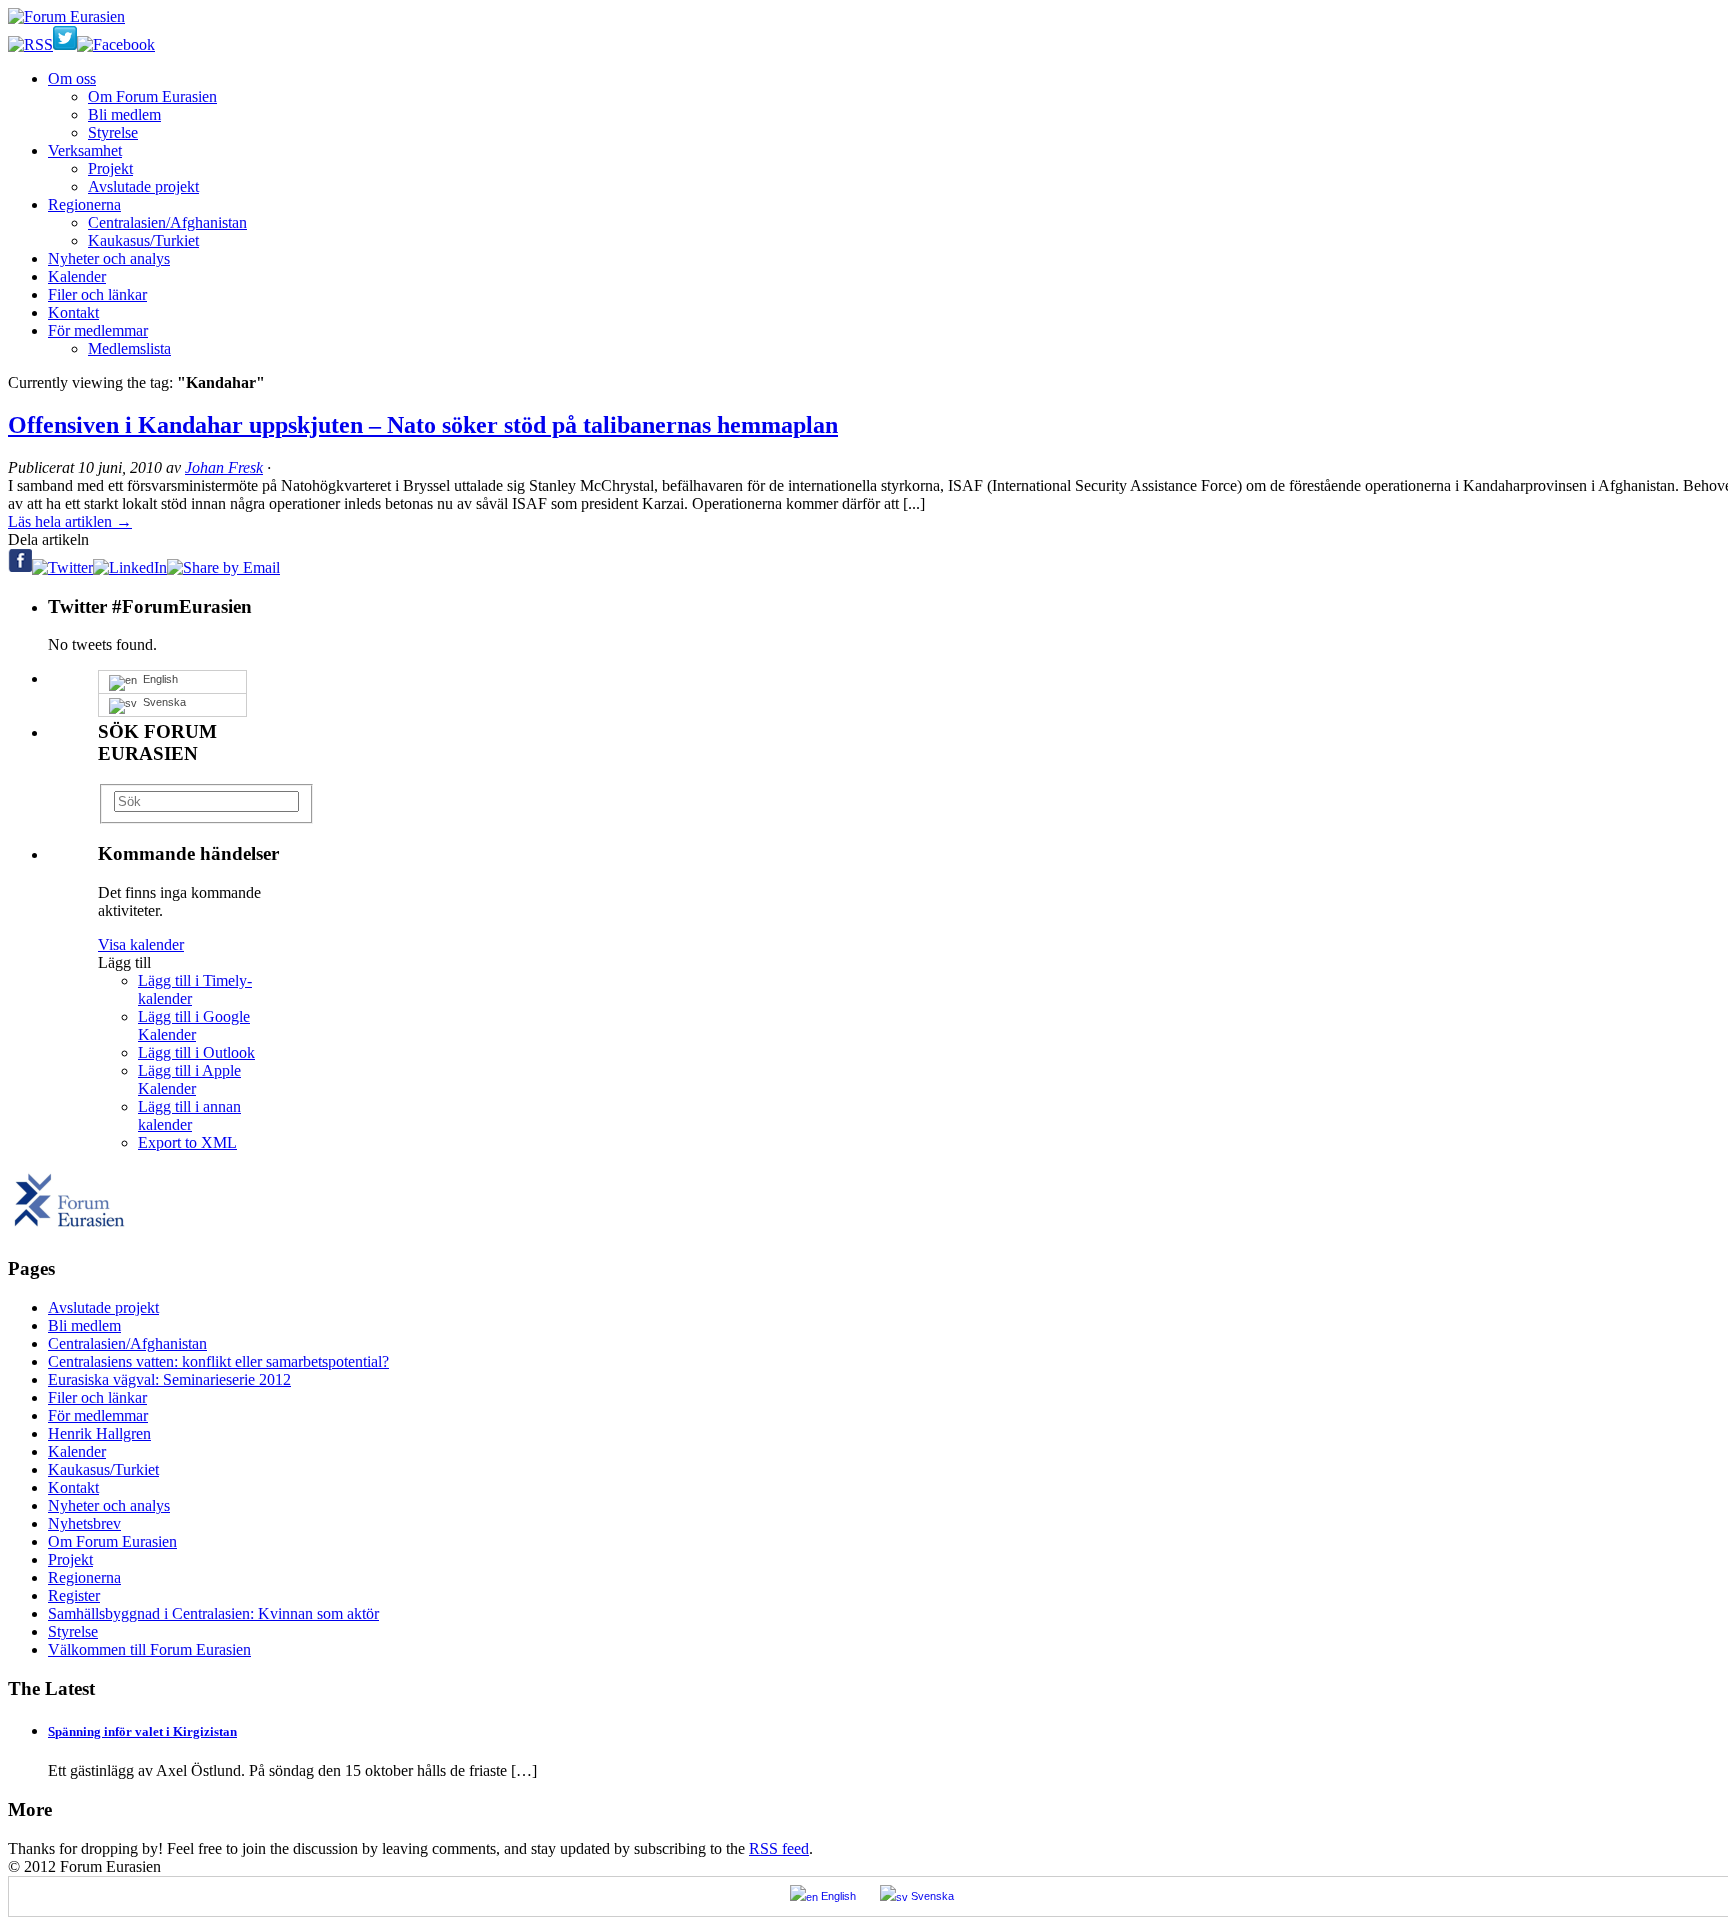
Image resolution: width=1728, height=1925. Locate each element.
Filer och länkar (97, 294)
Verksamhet (85, 150)
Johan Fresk (224, 467)
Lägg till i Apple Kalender (189, 1079)
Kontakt (73, 312)
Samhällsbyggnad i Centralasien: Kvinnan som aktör (213, 1613)
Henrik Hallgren (99, 1433)
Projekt (110, 168)
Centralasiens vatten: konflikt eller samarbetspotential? (218, 1361)
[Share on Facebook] (20, 567)
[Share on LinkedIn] (130, 567)
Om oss (72, 78)
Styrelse (113, 132)
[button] (124, 962)
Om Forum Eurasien (152, 96)
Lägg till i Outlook (196, 1052)
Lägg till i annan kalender (189, 1115)
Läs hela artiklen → (70, 521)
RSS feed (779, 1848)
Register (74, 1595)
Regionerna (84, 204)
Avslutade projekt (143, 186)
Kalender (77, 276)
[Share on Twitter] (62, 567)
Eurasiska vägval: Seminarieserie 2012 (169, 1379)
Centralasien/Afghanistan (167, 222)
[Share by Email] (223, 567)
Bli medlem (124, 114)
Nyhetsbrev (84, 1523)
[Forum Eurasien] (66, 16)
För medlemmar (98, 330)
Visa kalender (141, 944)
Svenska (161, 702)
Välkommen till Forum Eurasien (149, 1649)
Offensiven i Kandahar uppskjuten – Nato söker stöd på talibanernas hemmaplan (423, 425)
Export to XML (187, 1142)
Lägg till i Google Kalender (194, 1025)
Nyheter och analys (109, 258)
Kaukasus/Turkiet (143, 240)
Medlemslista (129, 348)
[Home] (69, 1230)
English (157, 679)
